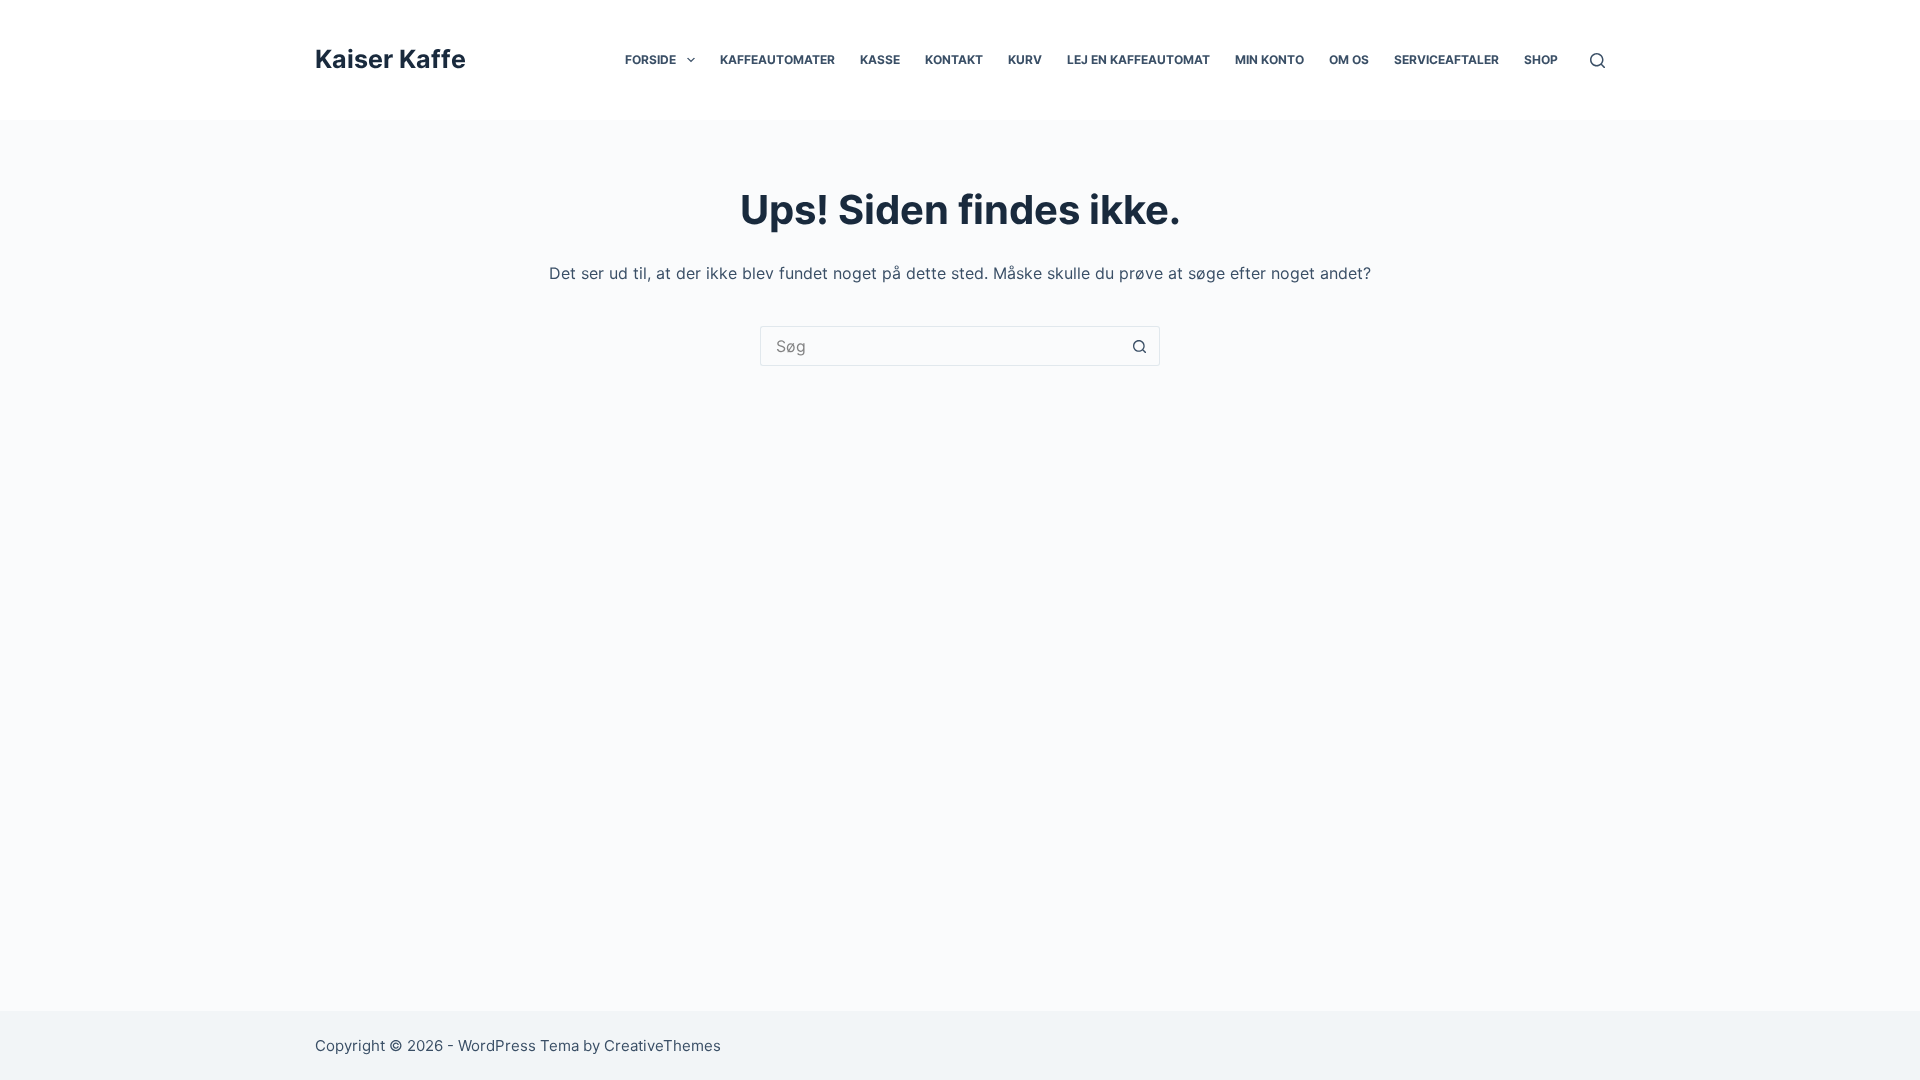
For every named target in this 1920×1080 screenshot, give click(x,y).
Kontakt (954, 59)
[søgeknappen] (1140, 346)
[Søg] (1597, 60)
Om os (1349, 59)
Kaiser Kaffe (390, 59)
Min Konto (1269, 59)
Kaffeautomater (777, 59)
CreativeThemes (662, 1045)
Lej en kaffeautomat (1138, 59)
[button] (691, 60)
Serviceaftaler (1446, 59)
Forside (650, 59)
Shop (1541, 59)
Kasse (880, 59)
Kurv (1025, 59)
